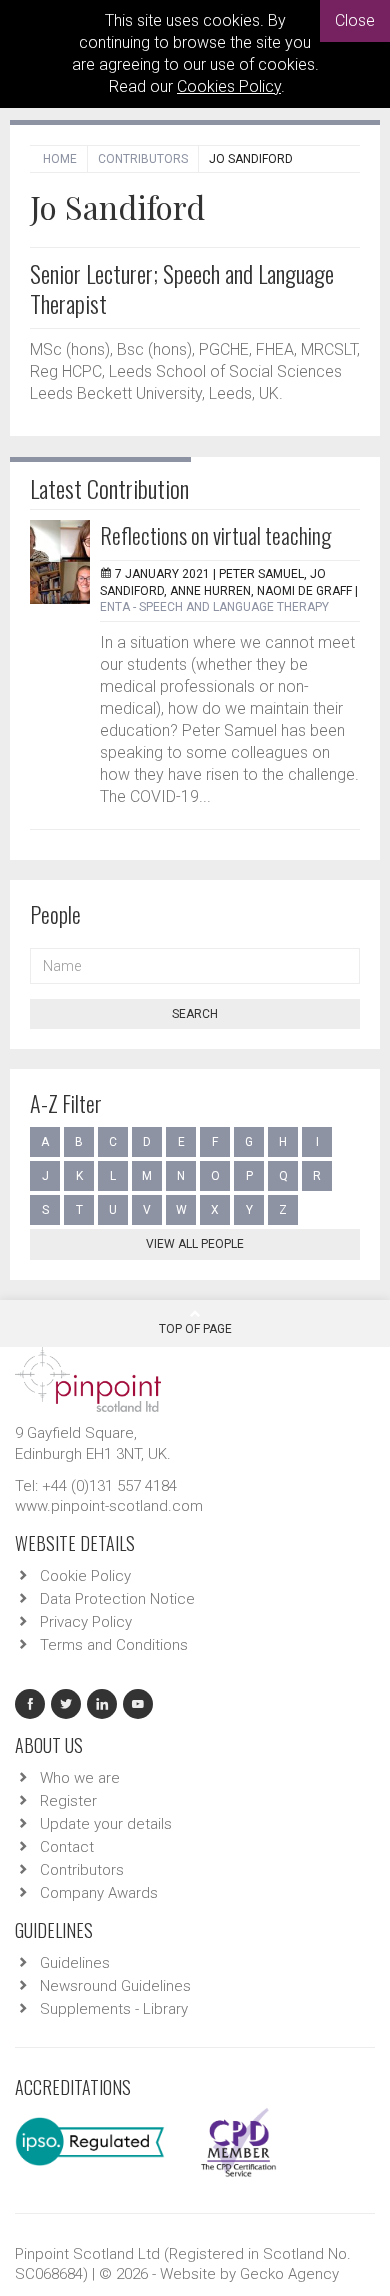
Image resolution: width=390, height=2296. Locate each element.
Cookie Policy (85, 1576)
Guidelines (75, 1963)
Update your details (106, 1824)
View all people (195, 1244)
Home (60, 159)
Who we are (80, 1778)
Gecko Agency (289, 2274)
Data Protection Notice (117, 1599)
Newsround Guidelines (115, 1986)
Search (195, 1014)
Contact (67, 1847)
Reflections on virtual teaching (215, 535)
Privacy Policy (86, 1622)
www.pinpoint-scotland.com (109, 1506)
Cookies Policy (229, 86)
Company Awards (99, 1893)
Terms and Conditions (114, 1645)
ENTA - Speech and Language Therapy (214, 607)
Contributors (143, 159)
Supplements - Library (114, 2009)
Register (68, 1801)
